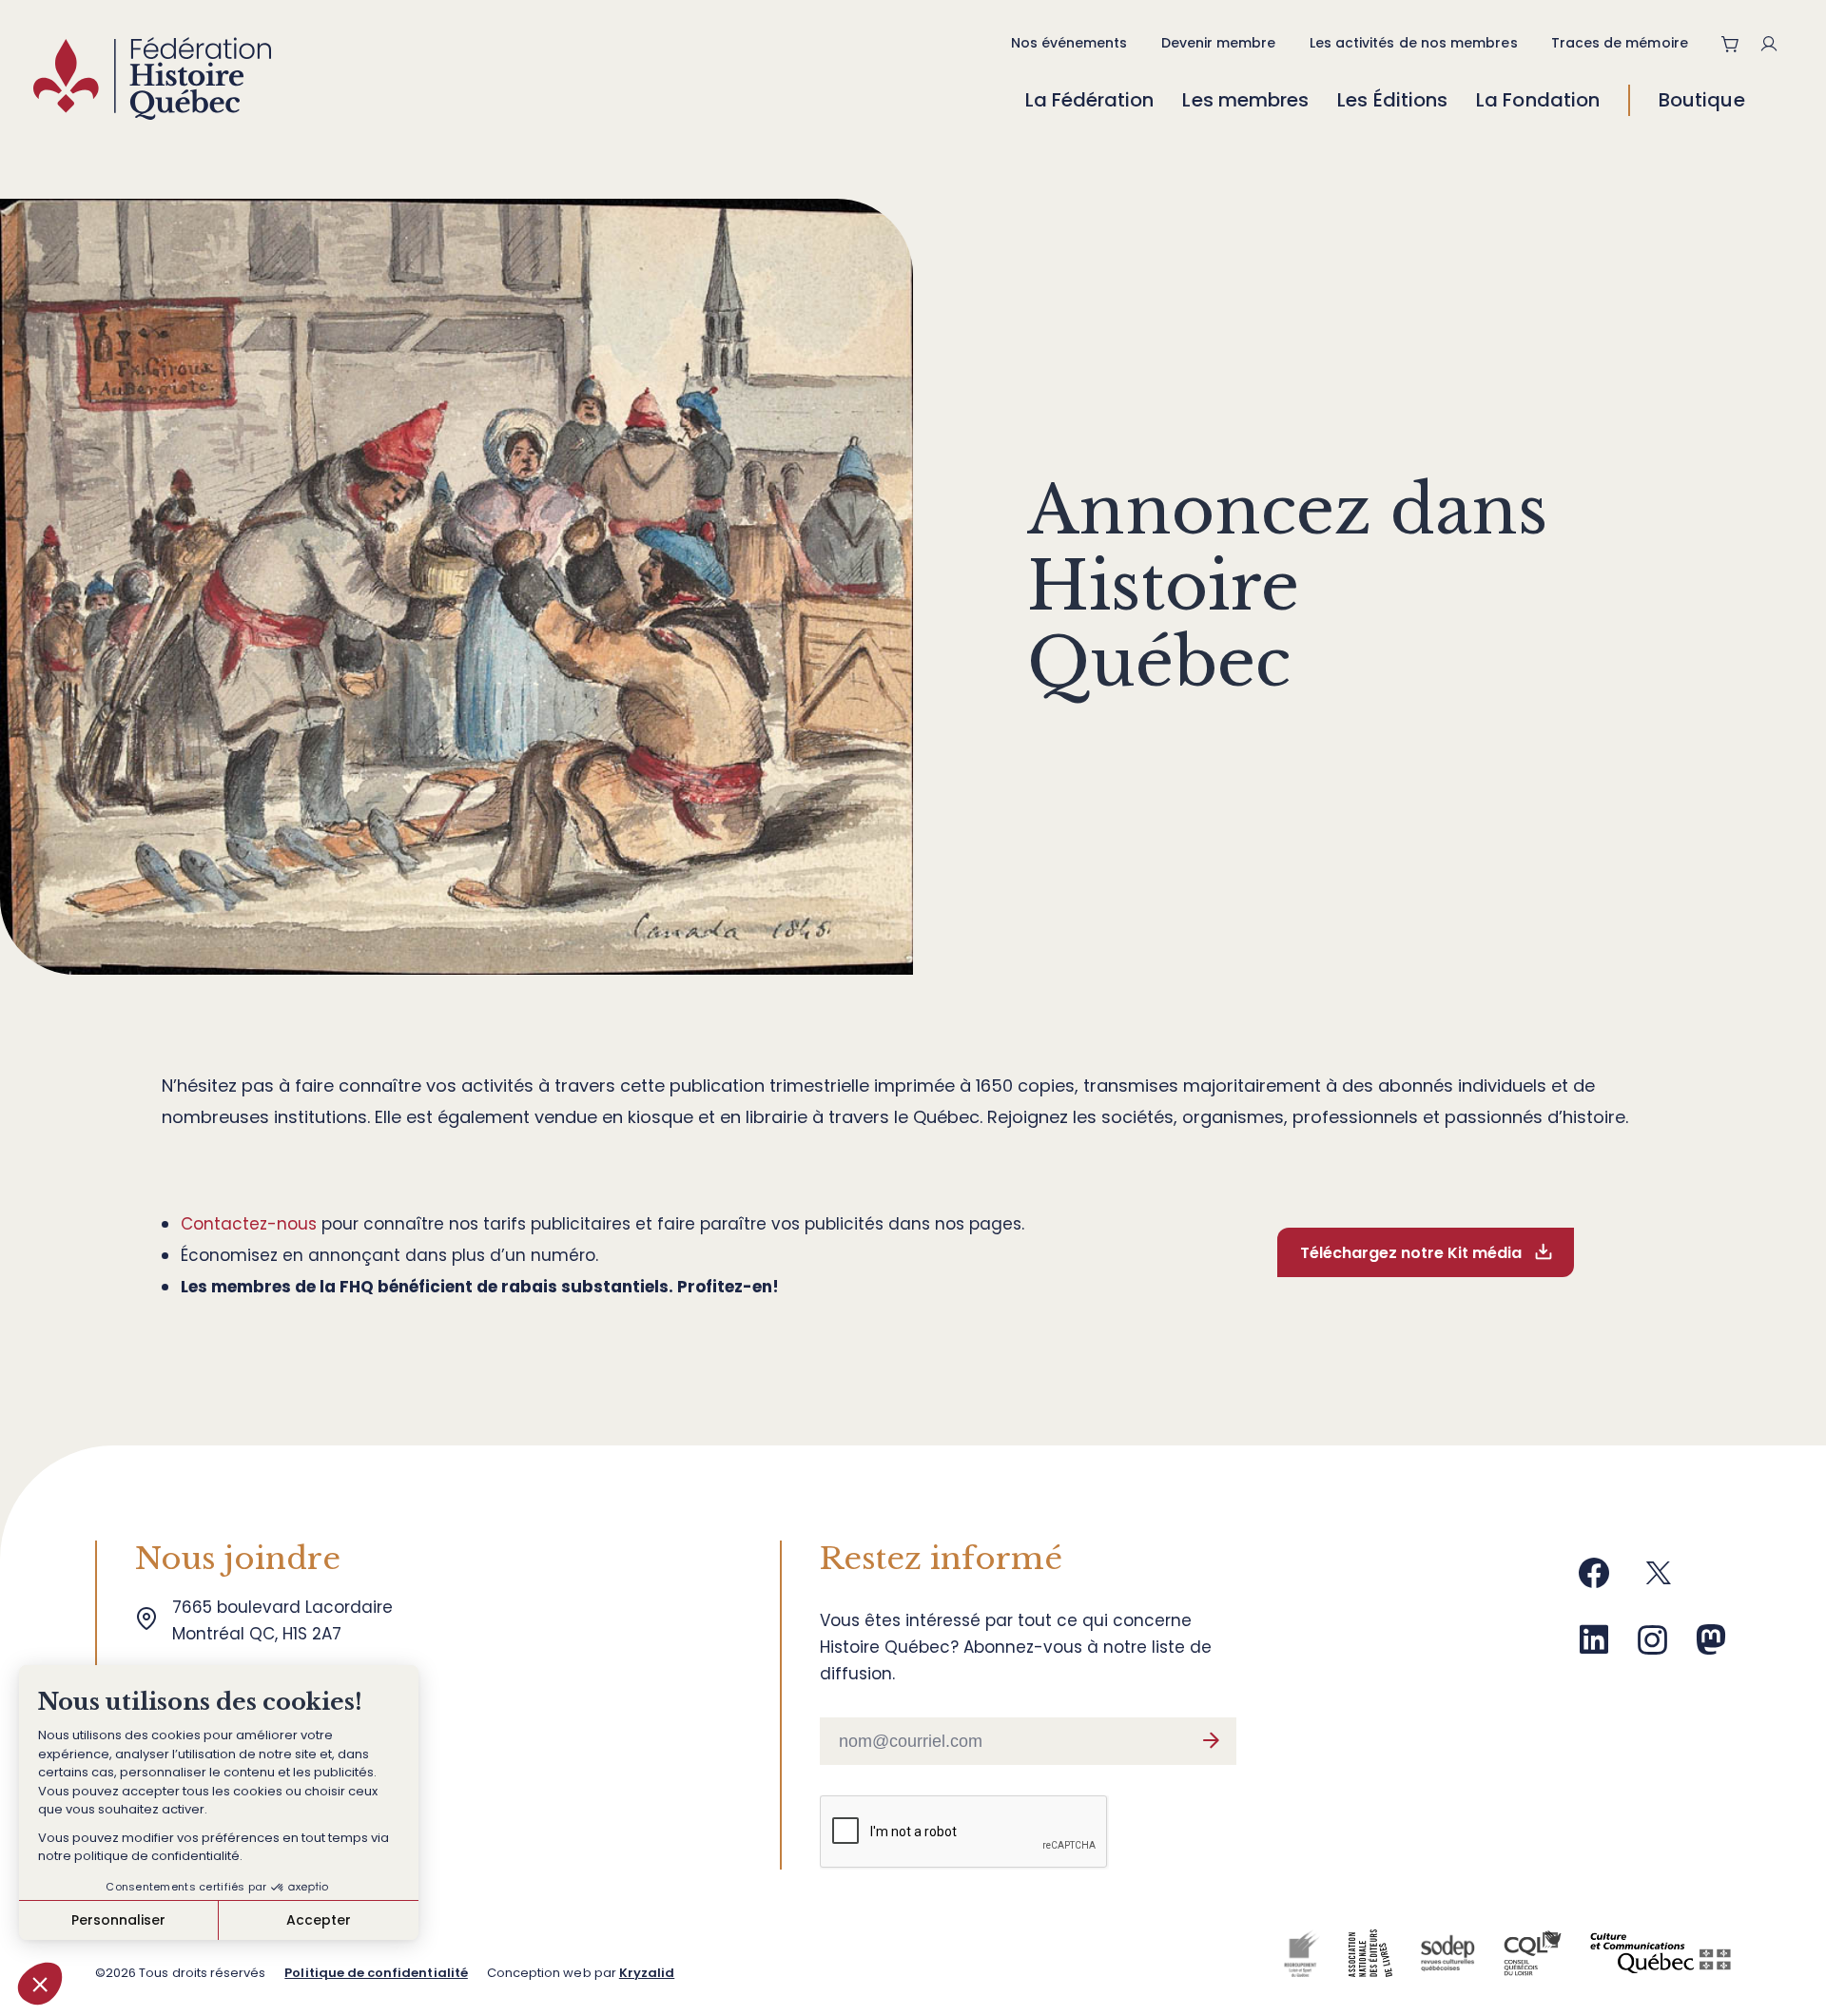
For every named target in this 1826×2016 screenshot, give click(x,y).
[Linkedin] (1594, 1647)
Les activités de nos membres (1414, 43)
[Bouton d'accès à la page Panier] (1731, 44)
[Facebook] (1594, 1580)
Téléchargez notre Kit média (1411, 1253)
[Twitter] (1659, 1580)
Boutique (1702, 100)
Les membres (1245, 100)
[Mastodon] (1711, 1647)
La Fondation (1538, 100)
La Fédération (1090, 100)
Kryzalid (647, 1973)
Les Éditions (1392, 100)
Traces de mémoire (1620, 43)
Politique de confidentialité (376, 1973)
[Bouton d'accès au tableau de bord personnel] (1776, 44)
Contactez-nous (249, 1224)
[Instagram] (1653, 1647)
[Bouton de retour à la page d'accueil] (152, 83)
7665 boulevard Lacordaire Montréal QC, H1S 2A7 (287, 1620)
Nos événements (1069, 43)
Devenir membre (1219, 43)
